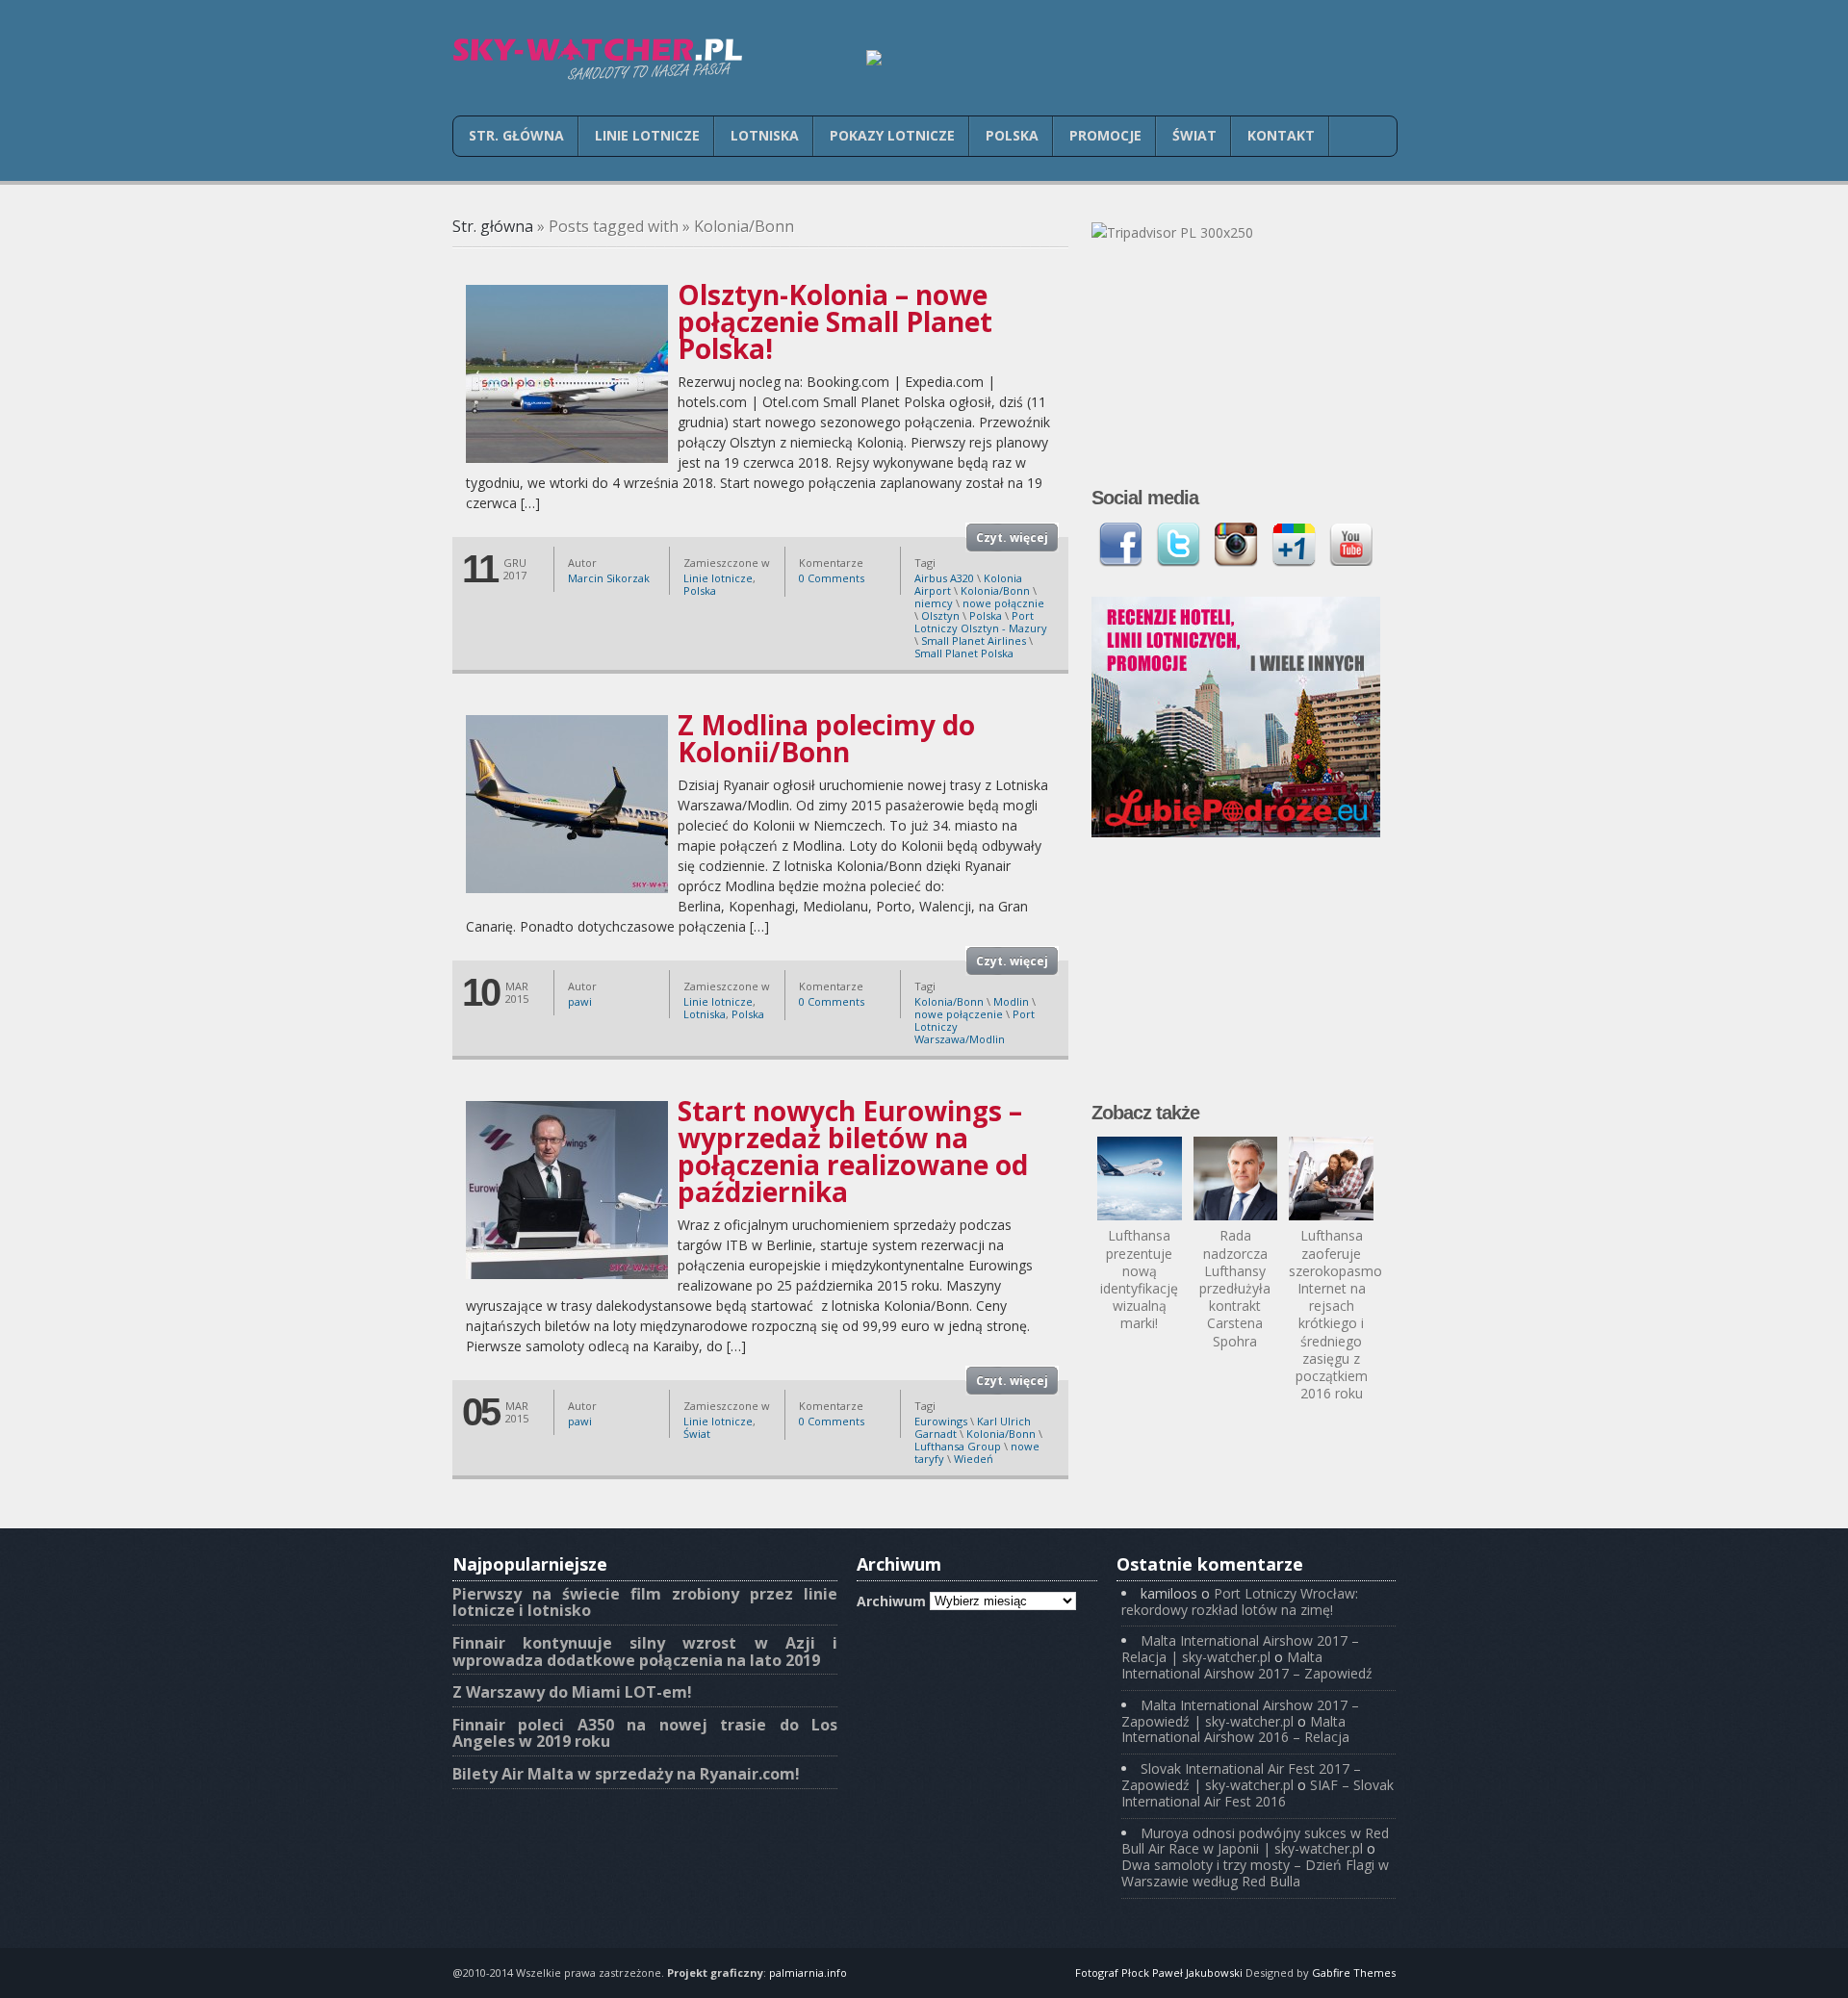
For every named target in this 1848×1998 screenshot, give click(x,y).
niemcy (934, 603)
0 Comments (832, 578)
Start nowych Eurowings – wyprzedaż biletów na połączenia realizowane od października (853, 1151)
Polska (1012, 135)
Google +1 (1294, 545)
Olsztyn (940, 615)
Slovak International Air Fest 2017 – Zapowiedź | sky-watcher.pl (1241, 1777)
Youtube (1351, 545)
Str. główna (516, 135)
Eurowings (941, 1421)
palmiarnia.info (808, 1972)
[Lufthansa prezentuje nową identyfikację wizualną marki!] (1140, 1179)
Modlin (1011, 1001)
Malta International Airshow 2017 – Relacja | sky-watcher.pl (1240, 1649)
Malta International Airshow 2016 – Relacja (1235, 1729)
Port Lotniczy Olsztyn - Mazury (981, 622)
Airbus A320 (944, 578)
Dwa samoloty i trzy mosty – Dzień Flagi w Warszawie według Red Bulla (1255, 1873)
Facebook (1120, 545)
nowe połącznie (1003, 603)
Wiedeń (974, 1459)
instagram (1236, 545)
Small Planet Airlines (974, 640)
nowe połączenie (959, 1014)
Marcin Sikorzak (609, 578)
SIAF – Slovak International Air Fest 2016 (1258, 1793)
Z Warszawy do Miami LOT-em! (572, 1692)
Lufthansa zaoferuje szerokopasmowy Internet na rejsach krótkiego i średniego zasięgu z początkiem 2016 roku (1344, 1314)
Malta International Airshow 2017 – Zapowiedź (1247, 1665)
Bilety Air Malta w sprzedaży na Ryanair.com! (626, 1774)
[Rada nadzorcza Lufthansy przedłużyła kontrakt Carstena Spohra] (1236, 1179)
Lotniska (765, 135)
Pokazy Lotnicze (892, 135)
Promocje (1105, 135)
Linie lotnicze (647, 135)
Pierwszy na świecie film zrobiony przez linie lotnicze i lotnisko (645, 1602)
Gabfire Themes (1354, 1972)
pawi (580, 1001)
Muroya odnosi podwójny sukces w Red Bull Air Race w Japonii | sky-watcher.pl (1255, 1841)
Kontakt (1281, 135)
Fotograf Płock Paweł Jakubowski (1159, 1972)
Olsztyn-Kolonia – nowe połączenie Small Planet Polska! (835, 321)
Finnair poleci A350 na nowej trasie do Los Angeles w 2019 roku (645, 1733)
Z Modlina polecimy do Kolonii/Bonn (826, 738)
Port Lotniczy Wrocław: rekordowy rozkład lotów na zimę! (1240, 1601)
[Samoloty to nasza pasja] (597, 59)
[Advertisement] (1236, 982)
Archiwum (891, 1600)
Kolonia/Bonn (995, 590)
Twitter (1178, 545)
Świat (1194, 135)
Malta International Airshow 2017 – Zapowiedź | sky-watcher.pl (1240, 1713)
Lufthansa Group (958, 1446)
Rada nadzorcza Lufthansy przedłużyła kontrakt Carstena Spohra (1235, 1288)
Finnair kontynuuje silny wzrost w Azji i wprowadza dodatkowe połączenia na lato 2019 (645, 1652)
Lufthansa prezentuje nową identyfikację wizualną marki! (1139, 1279)
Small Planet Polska (964, 653)
